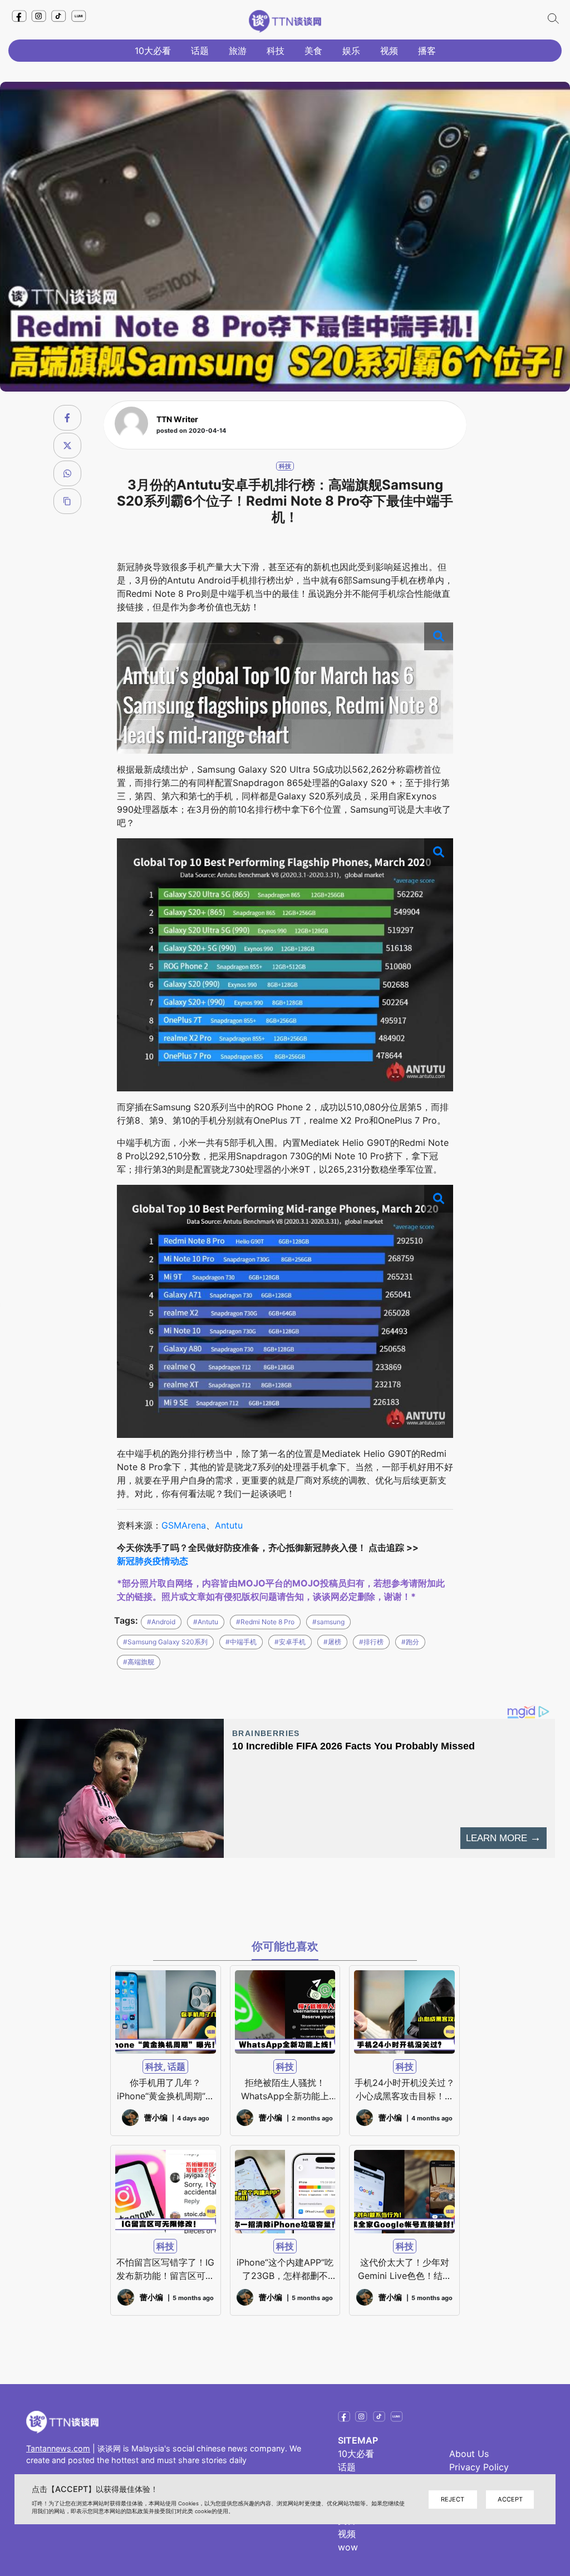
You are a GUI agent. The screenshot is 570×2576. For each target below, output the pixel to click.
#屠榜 (332, 1642)
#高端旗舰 (139, 1662)
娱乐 (351, 51)
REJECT (453, 2499)
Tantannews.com (58, 2448)
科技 (276, 51)
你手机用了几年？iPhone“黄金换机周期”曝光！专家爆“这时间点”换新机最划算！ (166, 2090)
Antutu (229, 1525)
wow (348, 2547)
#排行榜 (371, 1642)
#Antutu (206, 1622)
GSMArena (184, 1525)
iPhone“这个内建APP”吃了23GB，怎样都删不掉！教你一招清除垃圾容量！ (285, 2270)
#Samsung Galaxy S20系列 (165, 1642)
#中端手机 (241, 1642)
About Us (469, 2454)
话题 (200, 51)
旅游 (238, 51)
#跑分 (410, 1642)
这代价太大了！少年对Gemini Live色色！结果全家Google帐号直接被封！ (405, 2270)
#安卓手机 (290, 1642)
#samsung (328, 1622)
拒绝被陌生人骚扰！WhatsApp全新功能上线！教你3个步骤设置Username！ (285, 2090)
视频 (389, 51)
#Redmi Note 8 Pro (265, 1622)
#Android (161, 1622)
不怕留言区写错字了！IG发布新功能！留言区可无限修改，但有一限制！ (165, 2270)
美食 (313, 51)
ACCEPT (510, 2499)
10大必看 (153, 51)
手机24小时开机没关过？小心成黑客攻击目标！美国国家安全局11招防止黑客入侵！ (405, 2090)
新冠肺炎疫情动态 (153, 1561)
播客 (427, 51)
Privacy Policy (479, 2467)
